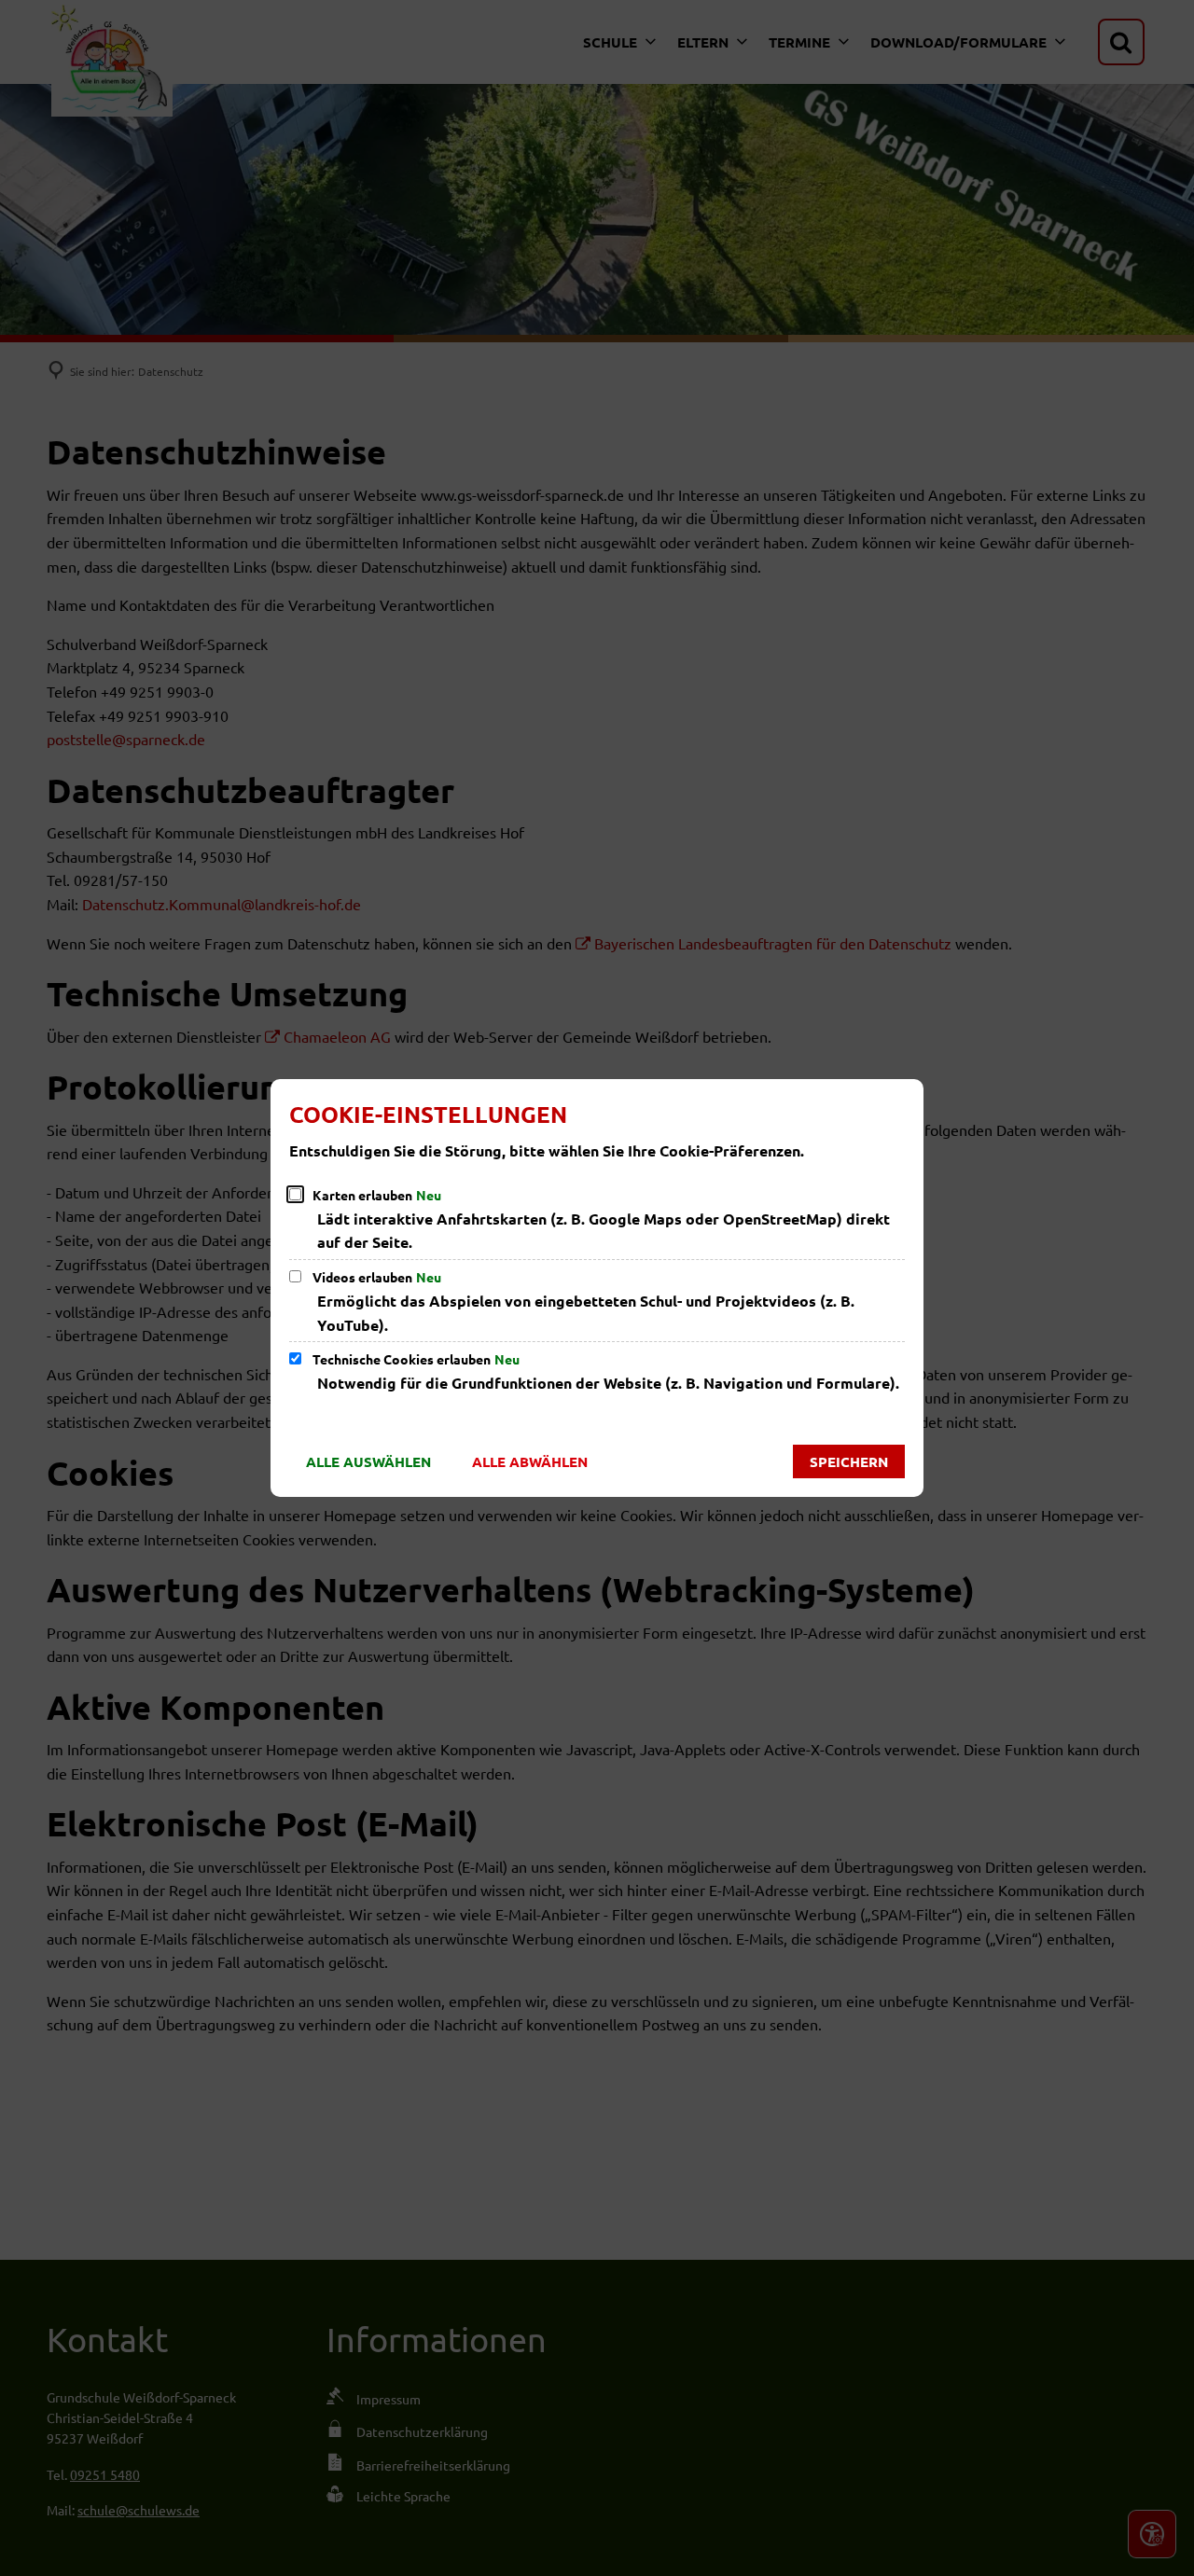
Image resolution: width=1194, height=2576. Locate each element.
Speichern (849, 1461)
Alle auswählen (368, 1461)
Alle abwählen (530, 1461)
